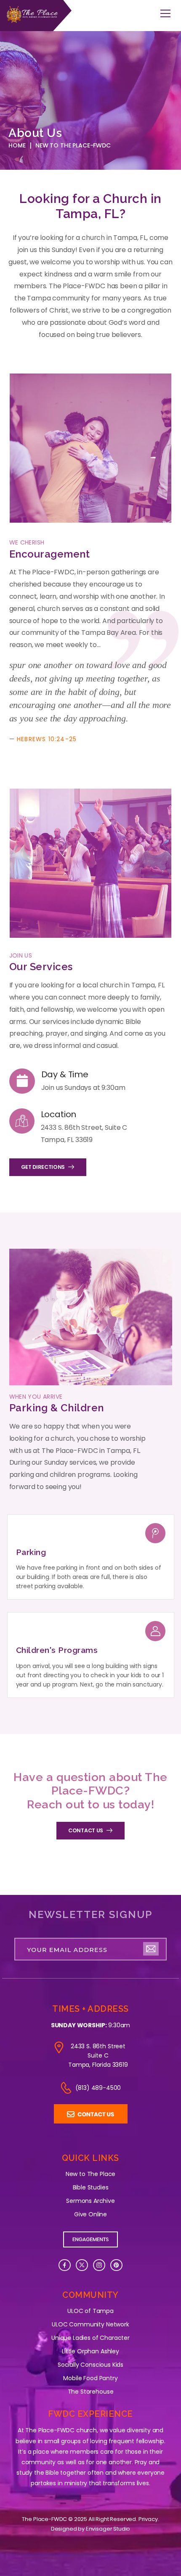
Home (17, 145)
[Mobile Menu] (165, 14)
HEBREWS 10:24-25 (47, 739)
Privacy (148, 2519)
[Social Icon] (65, 2265)
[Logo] (36, 16)
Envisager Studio (108, 2529)
